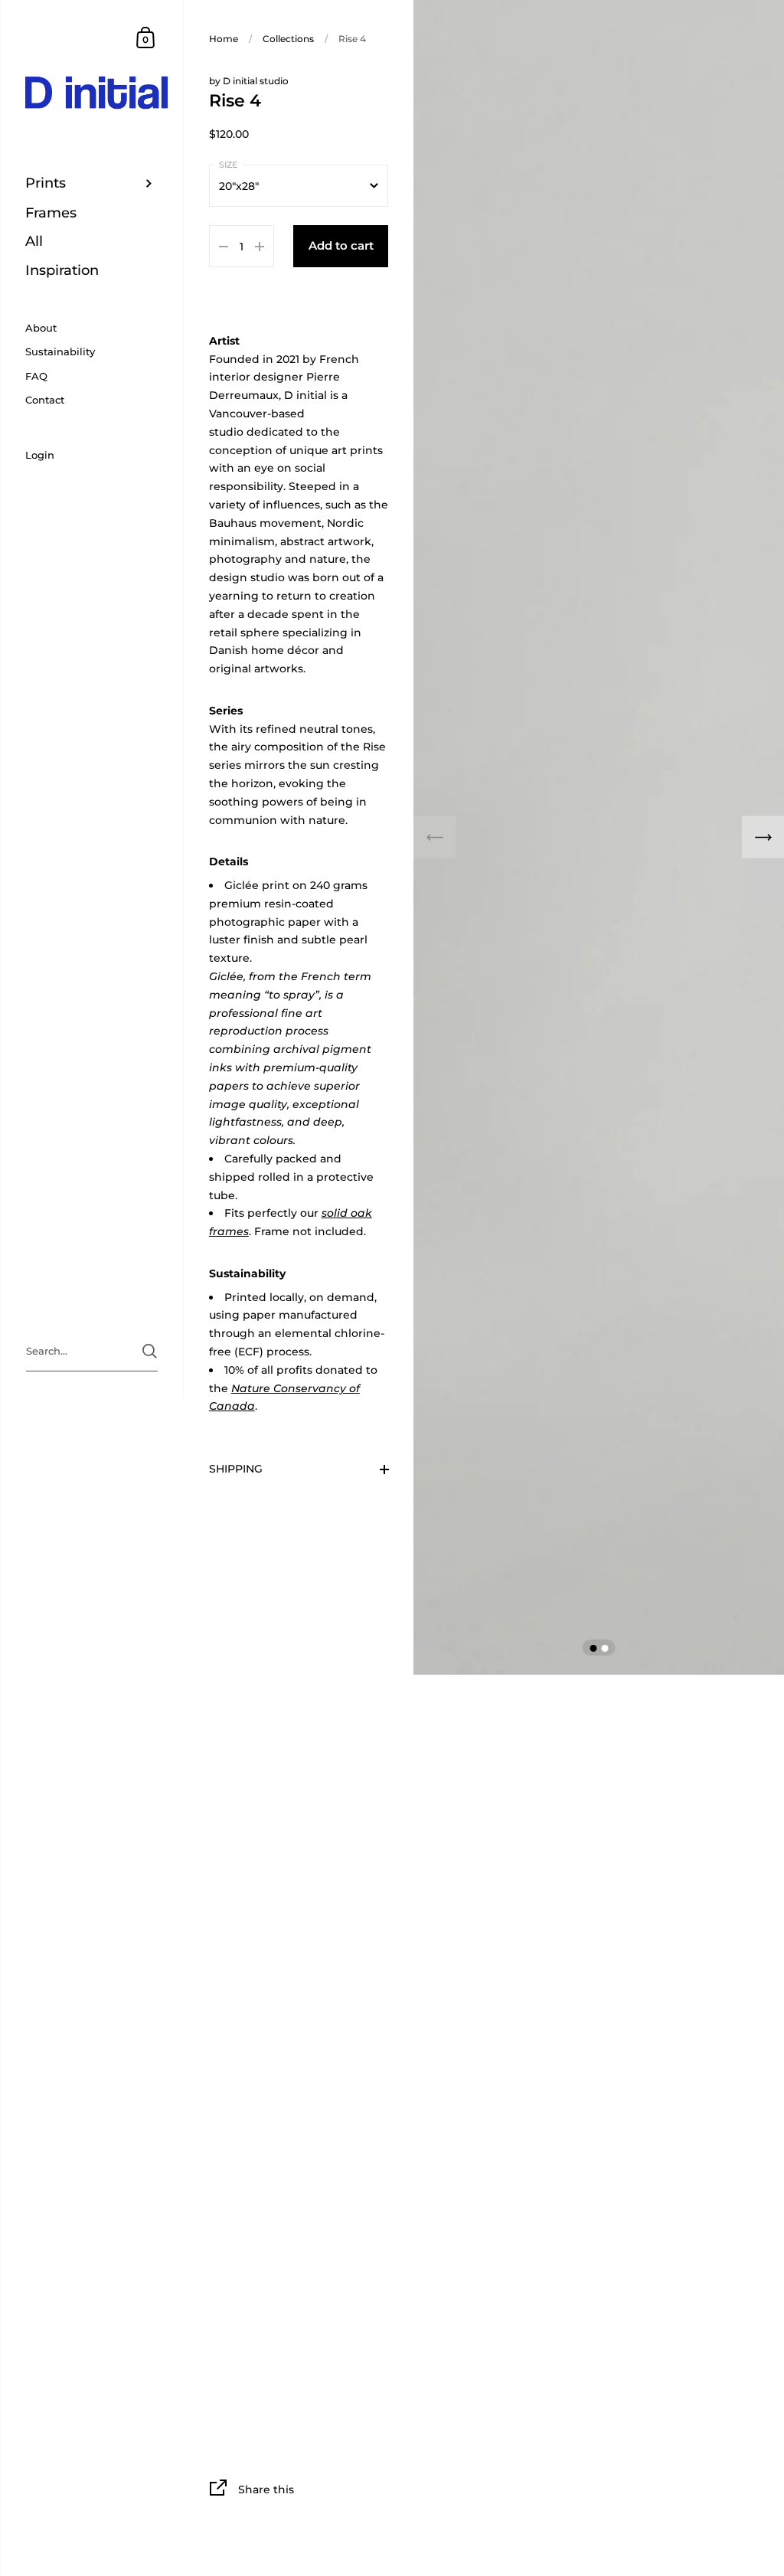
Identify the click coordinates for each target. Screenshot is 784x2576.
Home (224, 39)
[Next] (763, 837)
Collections (288, 39)
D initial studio (256, 81)
